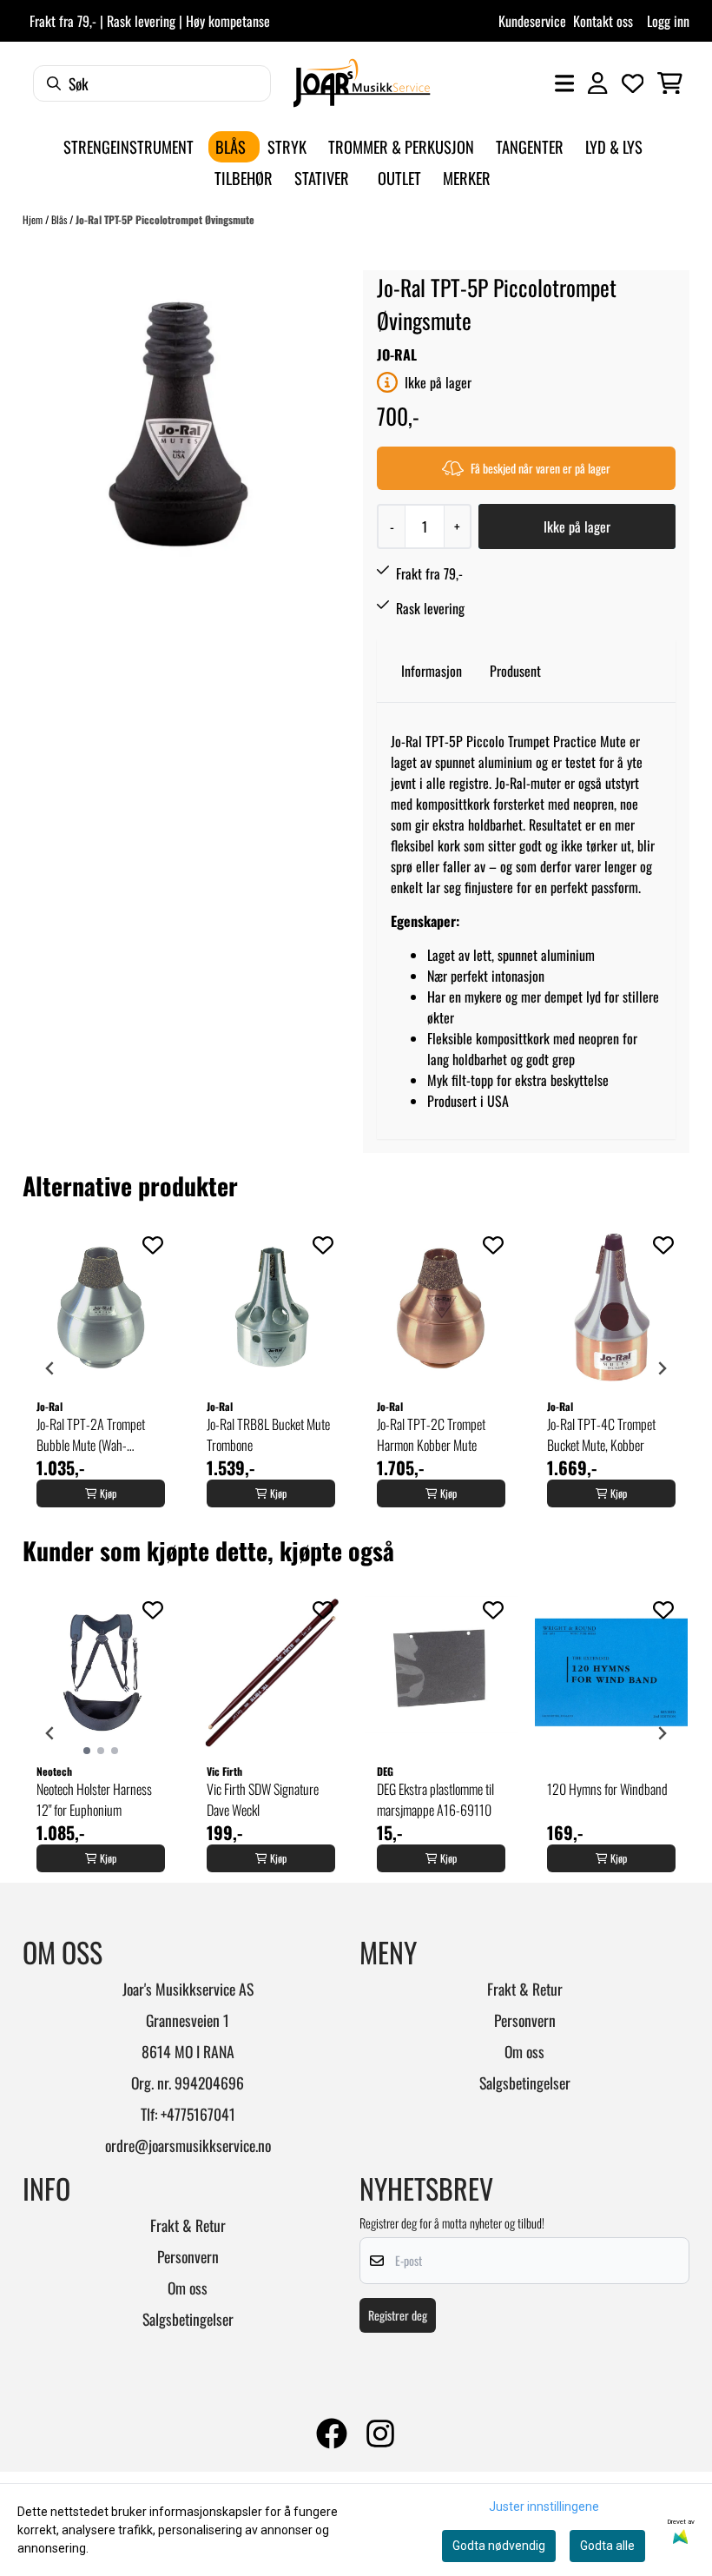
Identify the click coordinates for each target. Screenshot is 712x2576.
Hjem (34, 219)
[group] (101, 1368)
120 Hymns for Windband (607, 1789)
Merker (467, 178)
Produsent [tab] (515, 671)
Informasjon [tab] (432, 671)
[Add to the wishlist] (153, 1245)
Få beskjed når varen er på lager (541, 468)
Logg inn (668, 21)
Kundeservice (532, 21)
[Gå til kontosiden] (597, 83)
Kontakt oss (603, 21)
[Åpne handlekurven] (670, 83)
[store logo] (362, 83)
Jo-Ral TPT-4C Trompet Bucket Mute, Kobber (601, 1434)
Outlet (399, 178)
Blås (60, 219)
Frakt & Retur (525, 1989)
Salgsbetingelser (525, 2083)
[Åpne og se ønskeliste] (633, 83)
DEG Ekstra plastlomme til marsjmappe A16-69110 (435, 1799)
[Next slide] (662, 1368)
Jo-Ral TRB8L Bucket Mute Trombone (268, 1434)
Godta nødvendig (499, 2546)
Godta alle (607, 2546)
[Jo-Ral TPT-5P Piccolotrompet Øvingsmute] (177, 425)
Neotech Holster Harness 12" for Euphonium (94, 1799)
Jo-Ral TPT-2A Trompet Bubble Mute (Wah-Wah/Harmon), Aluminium (98, 1434)
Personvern (525, 2020)
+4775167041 (198, 2114)
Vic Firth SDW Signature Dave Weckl (263, 1799)
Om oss (524, 2051)
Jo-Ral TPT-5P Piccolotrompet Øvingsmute (165, 219)
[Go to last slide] (50, 1368)
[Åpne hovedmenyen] (564, 83)
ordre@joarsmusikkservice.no (188, 2145)
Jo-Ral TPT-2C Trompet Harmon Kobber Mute (431, 1434)
